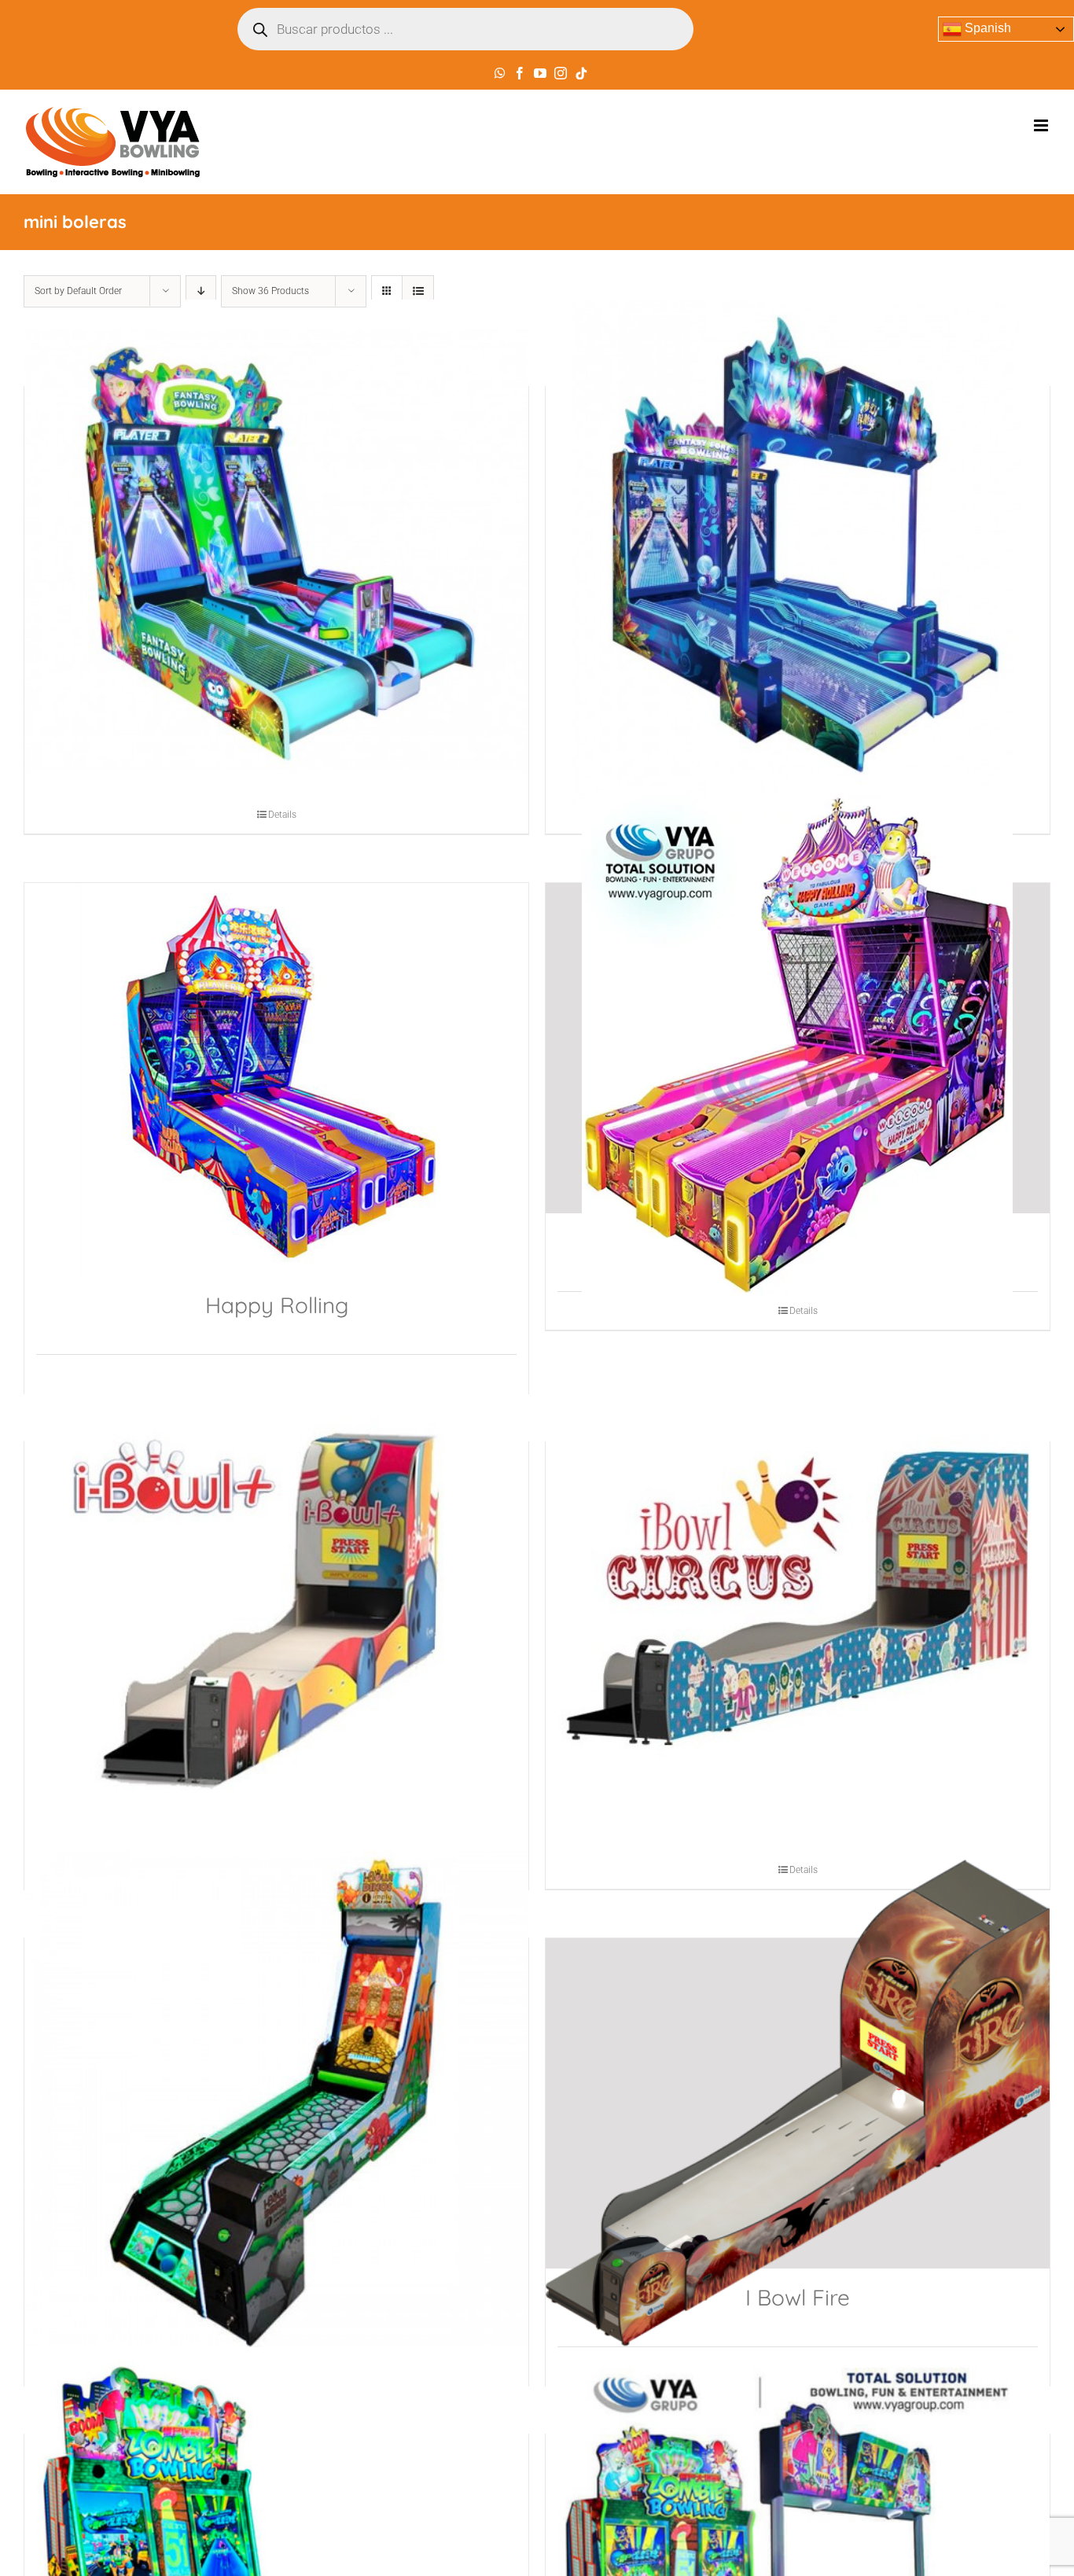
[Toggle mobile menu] (1042, 125)
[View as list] (418, 291)
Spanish (986, 28)
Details (282, 815)
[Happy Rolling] (276, 1080)
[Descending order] (201, 291)
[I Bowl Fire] (798, 2103)
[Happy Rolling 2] (798, 1048)
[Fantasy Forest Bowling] (798, 552)
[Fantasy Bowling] (276, 552)
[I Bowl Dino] (276, 2103)
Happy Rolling (277, 1305)
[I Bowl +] (276, 1607)
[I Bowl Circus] (798, 1607)
